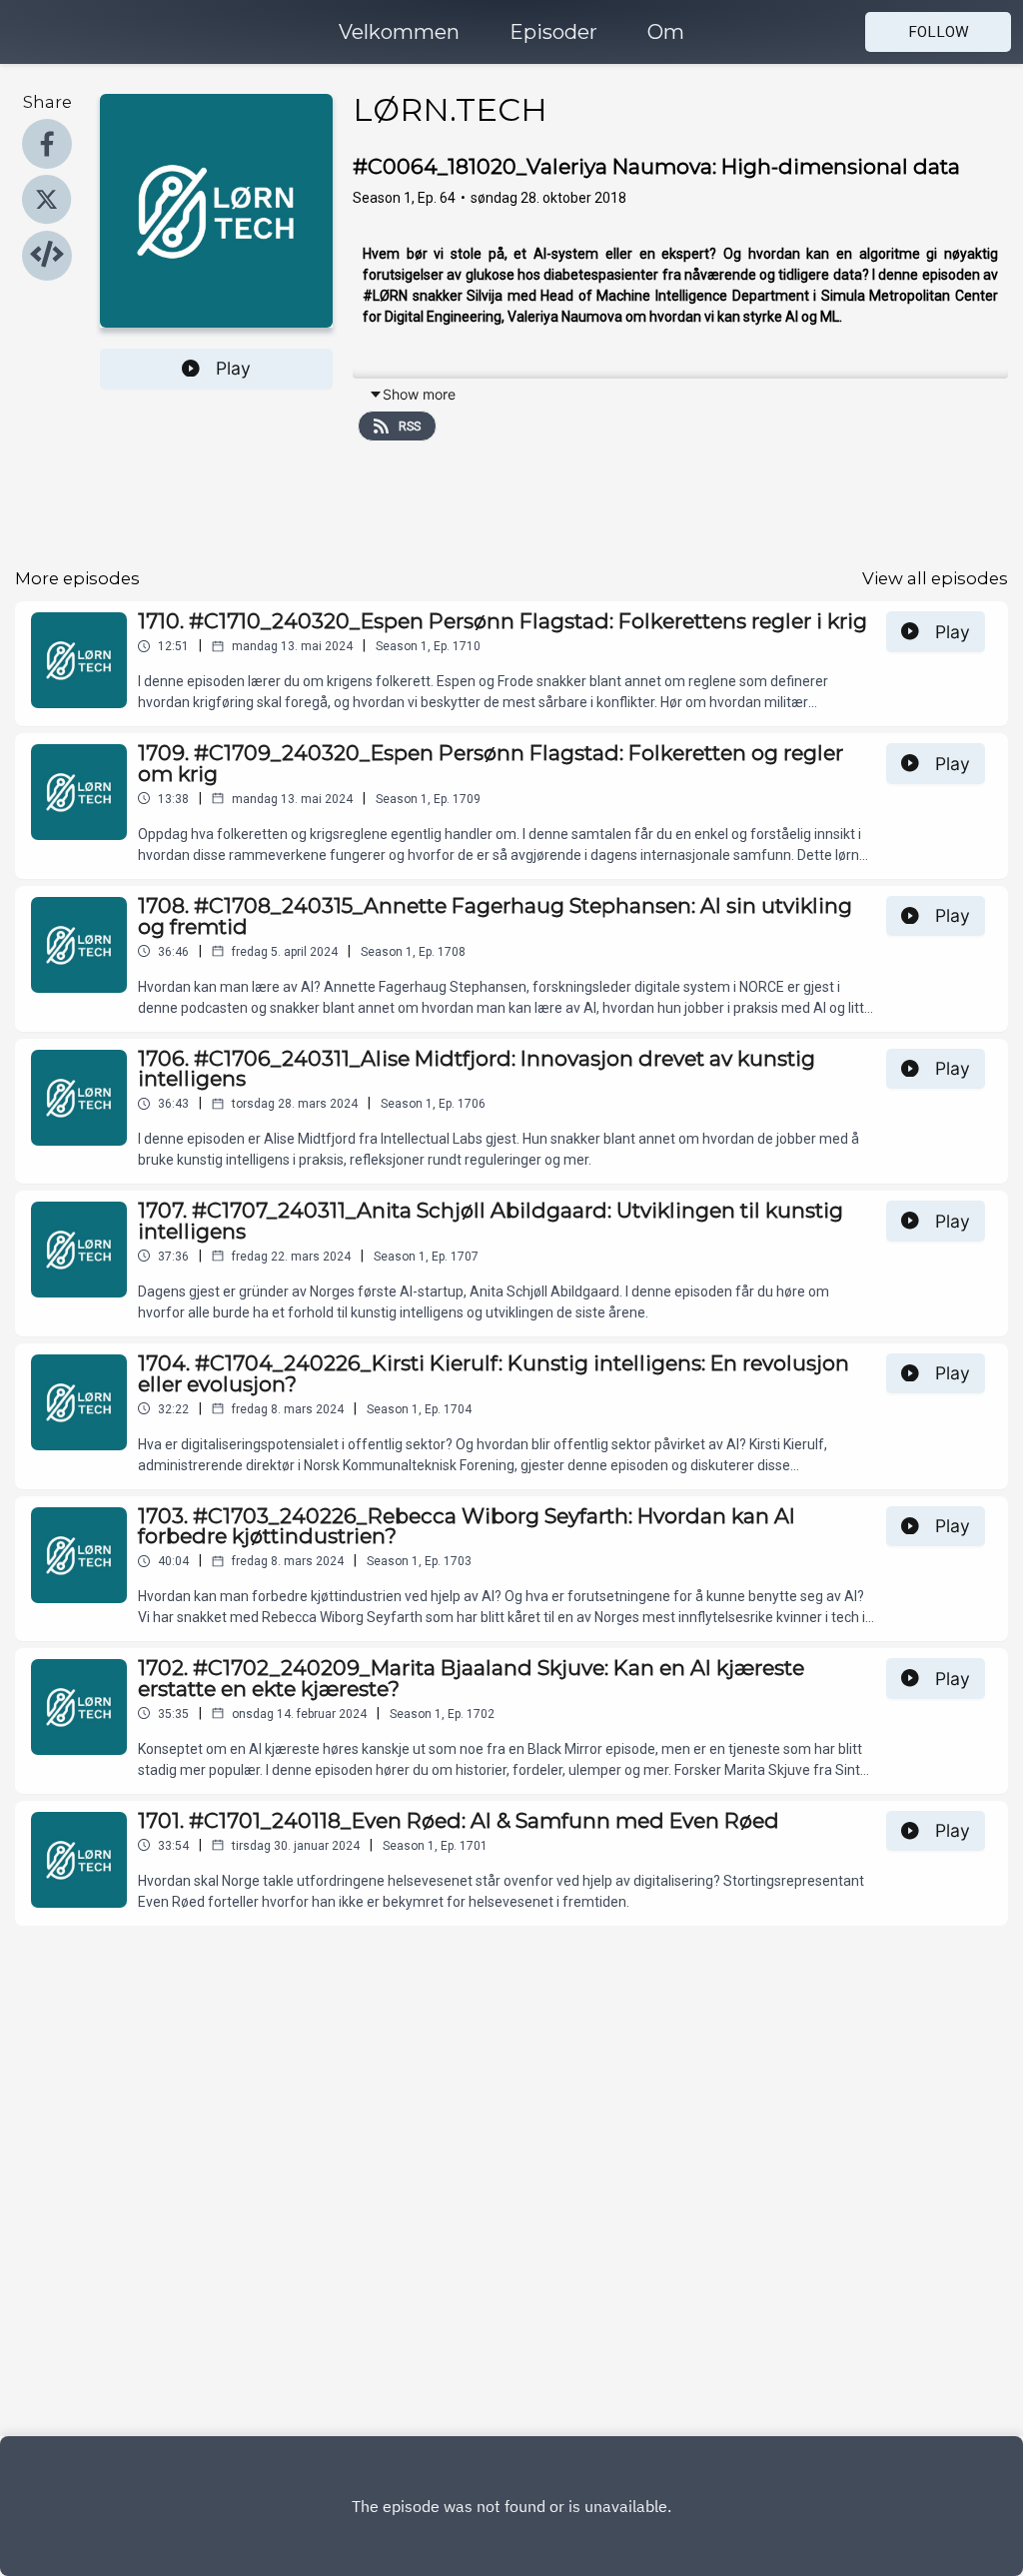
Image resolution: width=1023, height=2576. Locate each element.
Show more (419, 394)
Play (233, 368)
